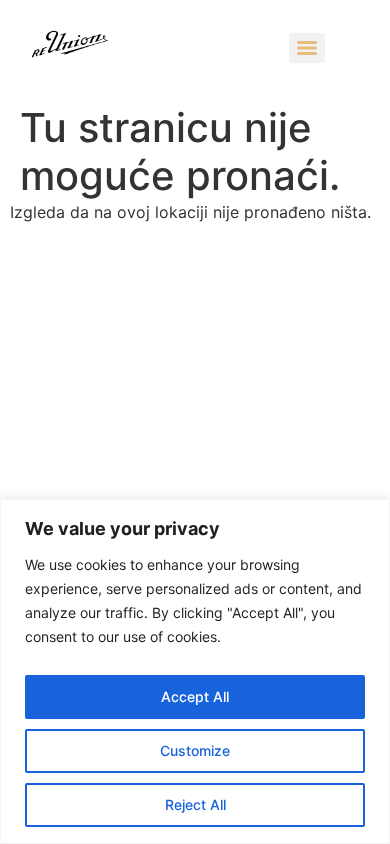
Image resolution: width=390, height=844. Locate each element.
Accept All (195, 696)
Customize (195, 750)
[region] (195, 671)
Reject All (195, 804)
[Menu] (307, 48)
